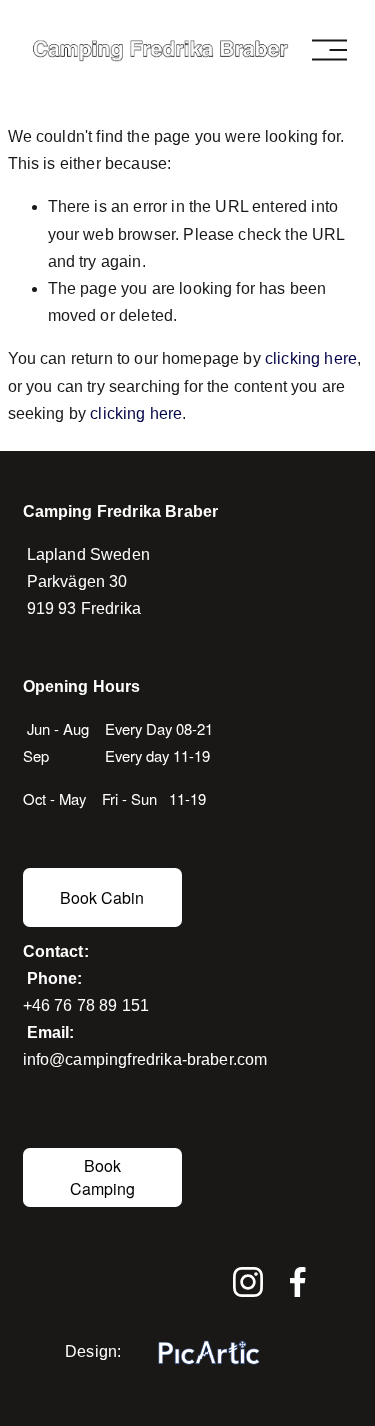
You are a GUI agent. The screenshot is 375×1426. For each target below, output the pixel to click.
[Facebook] (298, 1282)
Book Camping (102, 1177)
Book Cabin (102, 897)
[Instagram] (248, 1282)
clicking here (311, 358)
